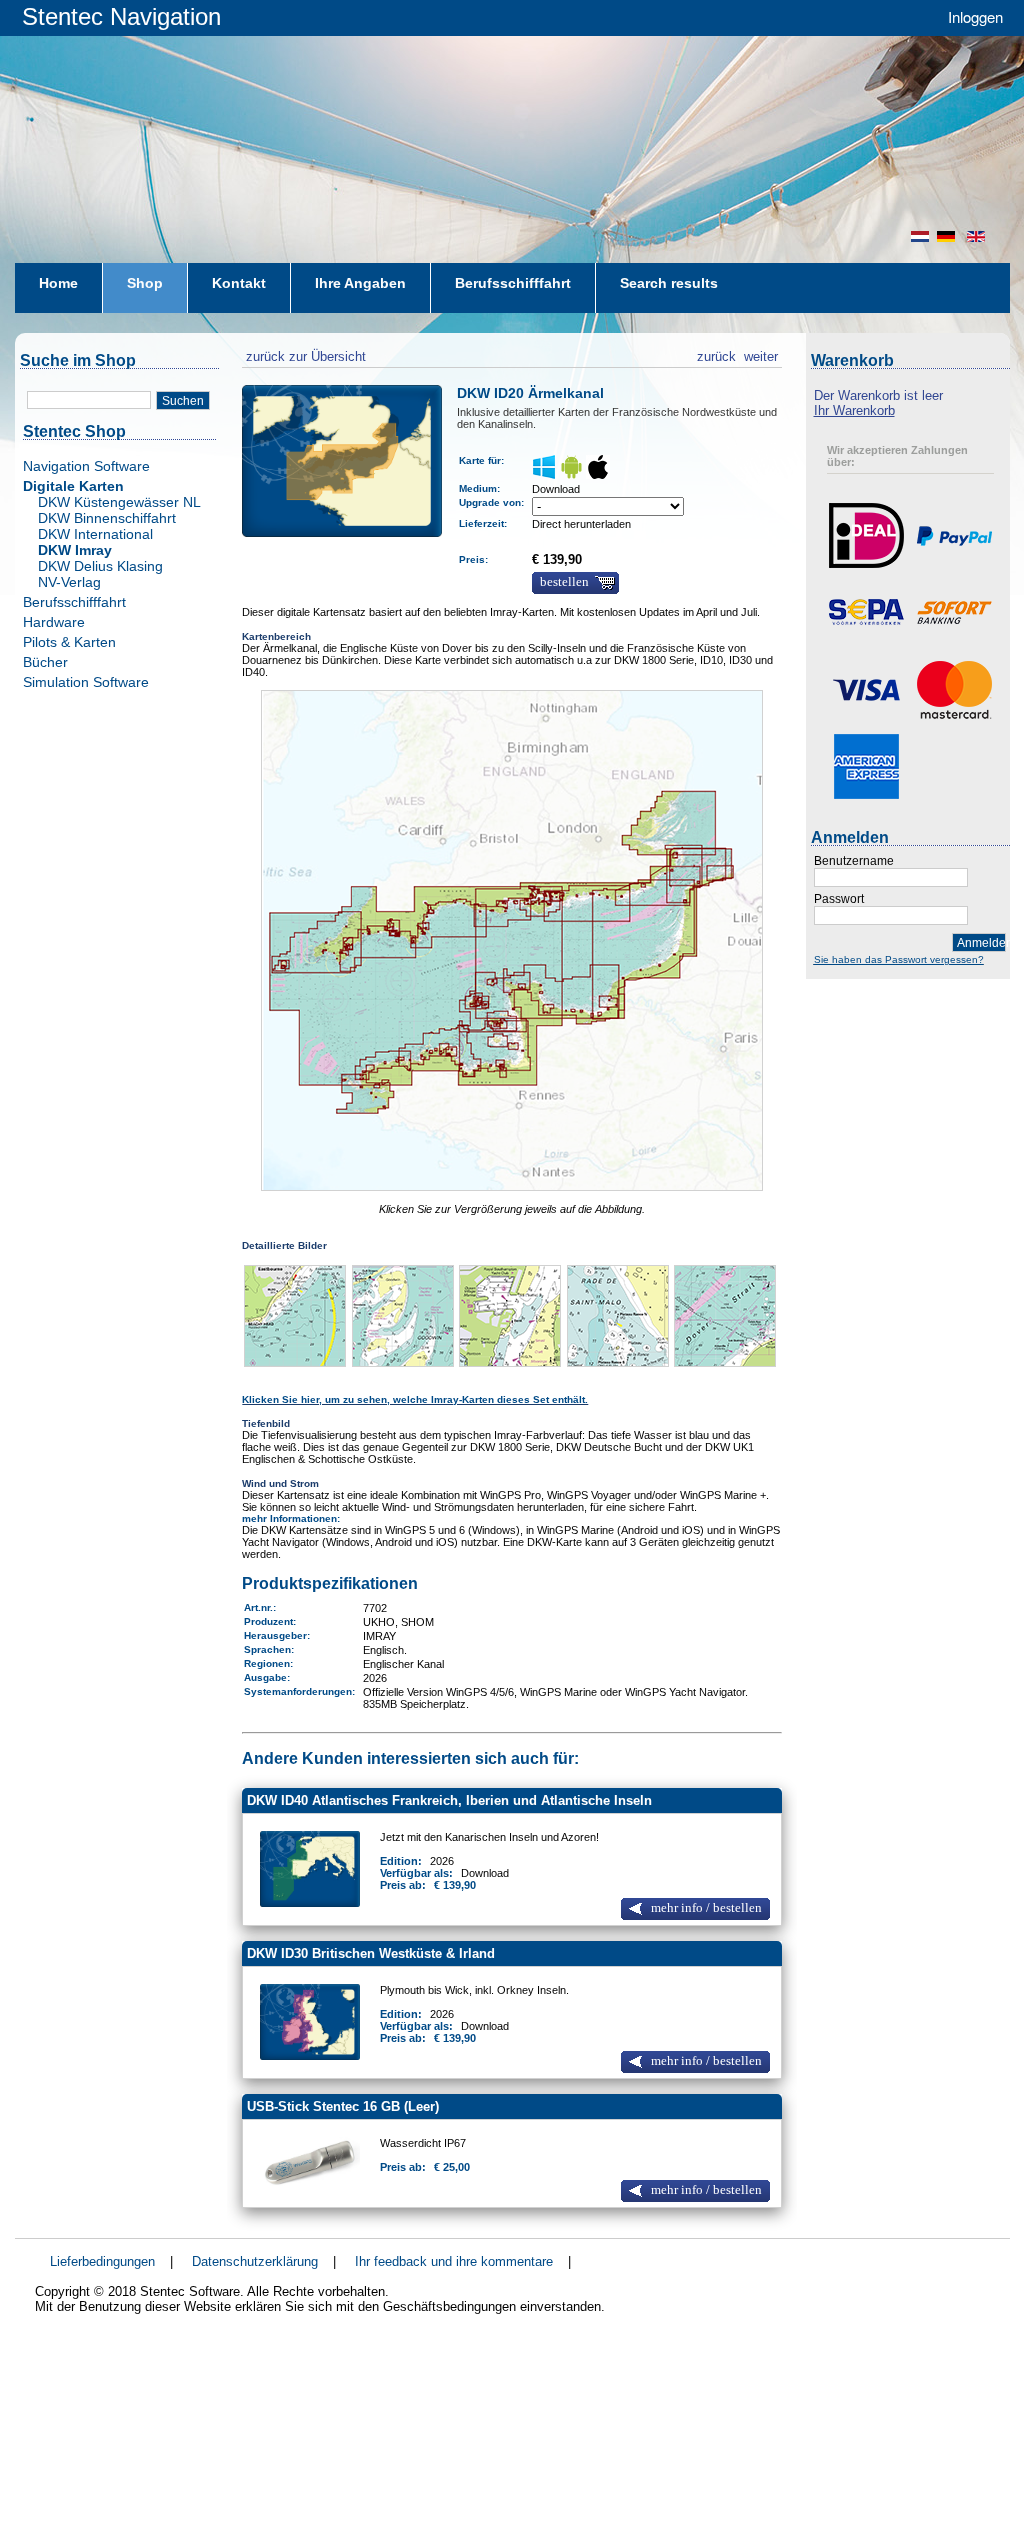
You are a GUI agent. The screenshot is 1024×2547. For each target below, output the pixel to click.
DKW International (95, 534)
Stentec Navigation (121, 16)
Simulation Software (86, 682)
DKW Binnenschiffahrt (107, 518)
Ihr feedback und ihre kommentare (454, 2261)
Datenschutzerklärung (255, 2261)
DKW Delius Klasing (100, 566)
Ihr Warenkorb (854, 410)
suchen (183, 401)
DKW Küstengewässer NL (119, 502)
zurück (716, 354)
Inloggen (975, 16)
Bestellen (564, 582)
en (978, 236)
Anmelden (981, 943)
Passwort (839, 899)
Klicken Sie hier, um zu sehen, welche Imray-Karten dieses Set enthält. (415, 1399)
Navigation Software (86, 466)
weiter (761, 354)
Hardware (54, 622)
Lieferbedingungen (102, 2261)
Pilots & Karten (69, 642)
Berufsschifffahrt (74, 602)
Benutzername (854, 861)
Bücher (45, 662)
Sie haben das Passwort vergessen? (899, 959)
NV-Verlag (69, 582)
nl (920, 236)
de (948, 236)
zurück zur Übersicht (304, 354)
